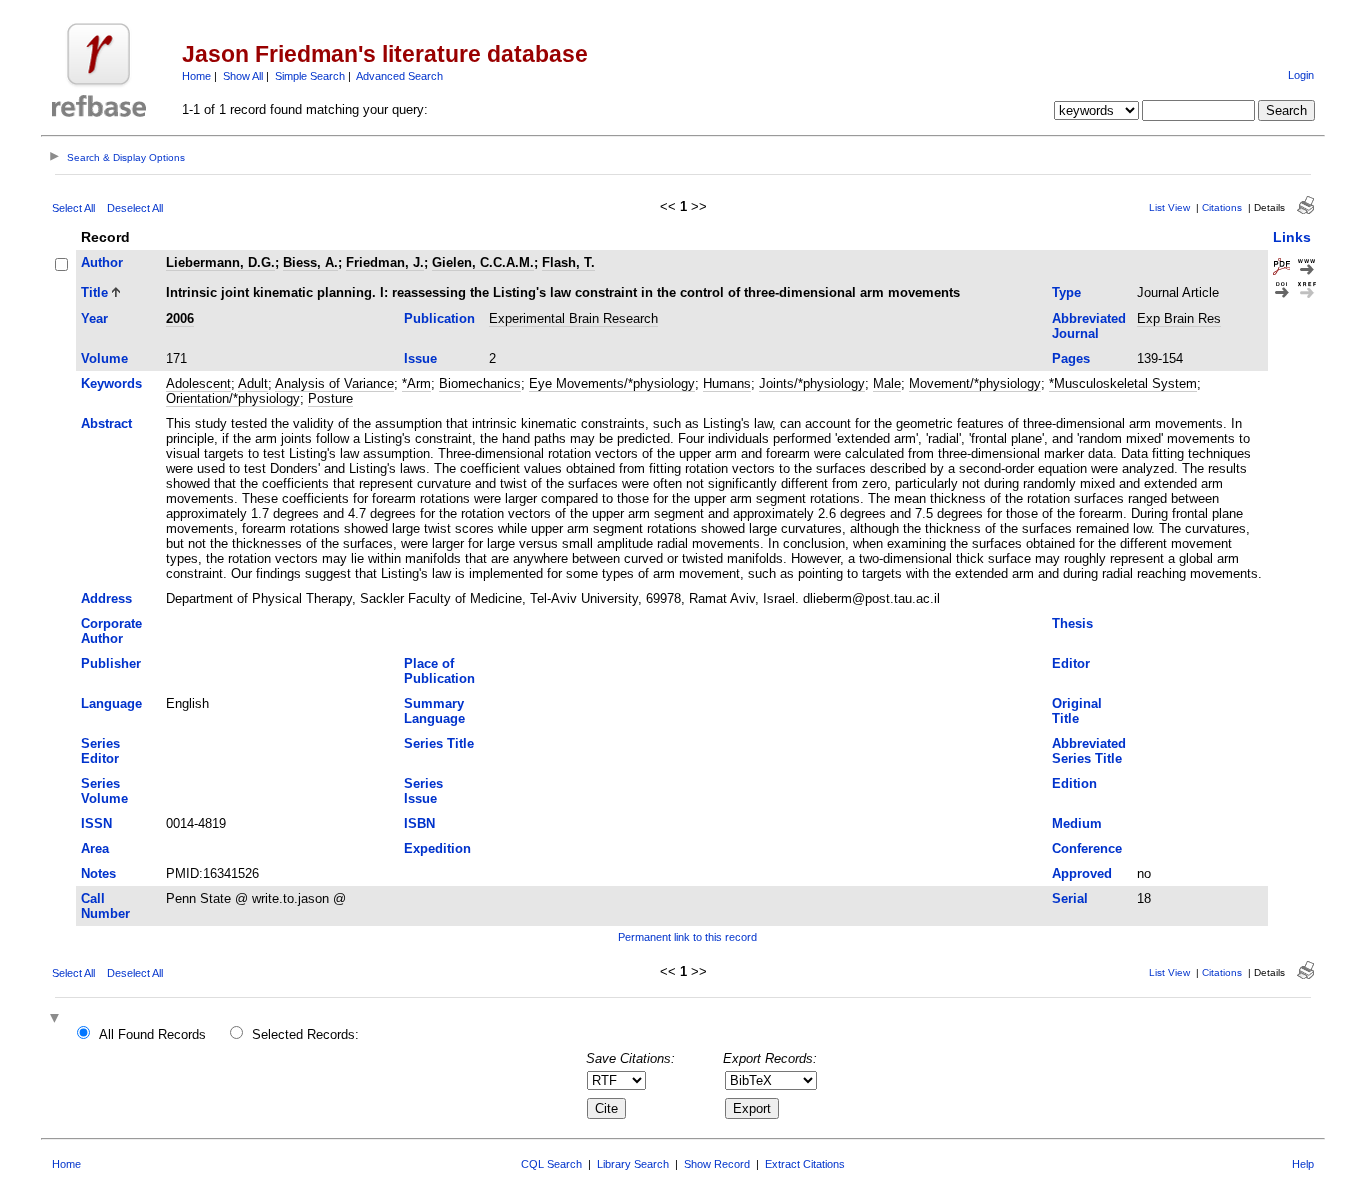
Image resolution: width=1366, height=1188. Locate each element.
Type (1066, 292)
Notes (98, 873)
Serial (1070, 898)
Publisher (111, 663)
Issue (420, 358)
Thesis (1072, 623)
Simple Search (310, 76)
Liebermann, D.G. (220, 262)
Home (196, 76)
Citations (1222, 207)
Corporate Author (111, 631)
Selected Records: (305, 1034)
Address (106, 598)
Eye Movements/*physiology (612, 383)
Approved (1082, 873)
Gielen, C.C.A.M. (483, 262)
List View (1169, 207)
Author (102, 262)
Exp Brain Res (1179, 318)
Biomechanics (480, 383)
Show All (243, 76)
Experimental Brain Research (573, 318)
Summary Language (434, 711)
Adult (253, 383)
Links (1292, 237)
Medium (1077, 823)
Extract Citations (805, 1164)
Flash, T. (568, 262)
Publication (439, 318)
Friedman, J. (385, 262)
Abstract (106, 423)
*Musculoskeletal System (1123, 383)
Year (94, 318)
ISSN (96, 823)
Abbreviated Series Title (1089, 751)
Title (94, 292)
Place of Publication (439, 671)
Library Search (633, 1164)
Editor (1071, 663)
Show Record (717, 1164)
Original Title (1077, 711)
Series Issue (423, 791)
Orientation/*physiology (233, 398)
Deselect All (135, 208)
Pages (1071, 358)
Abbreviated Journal (1089, 326)
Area (95, 848)
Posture (330, 398)
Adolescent (198, 383)
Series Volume (104, 791)
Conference (1087, 848)
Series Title (439, 743)
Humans (727, 383)
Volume (104, 358)
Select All (73, 208)
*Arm (416, 383)
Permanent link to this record (687, 937)
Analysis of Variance (334, 383)
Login (1301, 75)
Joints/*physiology (812, 383)
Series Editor (100, 751)
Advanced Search (399, 76)
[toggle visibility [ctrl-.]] (57, 1019)
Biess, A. (310, 262)
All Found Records (152, 1034)
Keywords (111, 383)
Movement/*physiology (975, 383)
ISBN (419, 823)
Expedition (437, 848)
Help (1303, 1164)
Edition (1074, 783)
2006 (180, 318)
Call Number (105, 906)
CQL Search (551, 1164)
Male (887, 383)
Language (111, 703)
